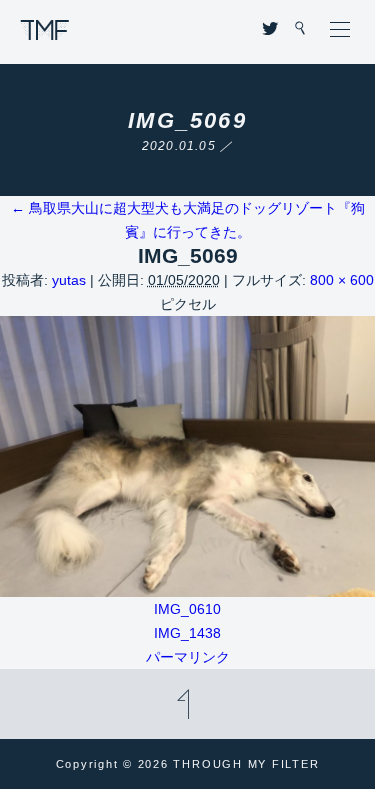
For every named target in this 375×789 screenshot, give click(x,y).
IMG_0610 (187, 609)
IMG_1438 (187, 633)
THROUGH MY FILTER (45, 30)
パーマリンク (188, 657)
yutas (69, 280)
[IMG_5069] (187, 585)
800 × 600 (342, 280)
